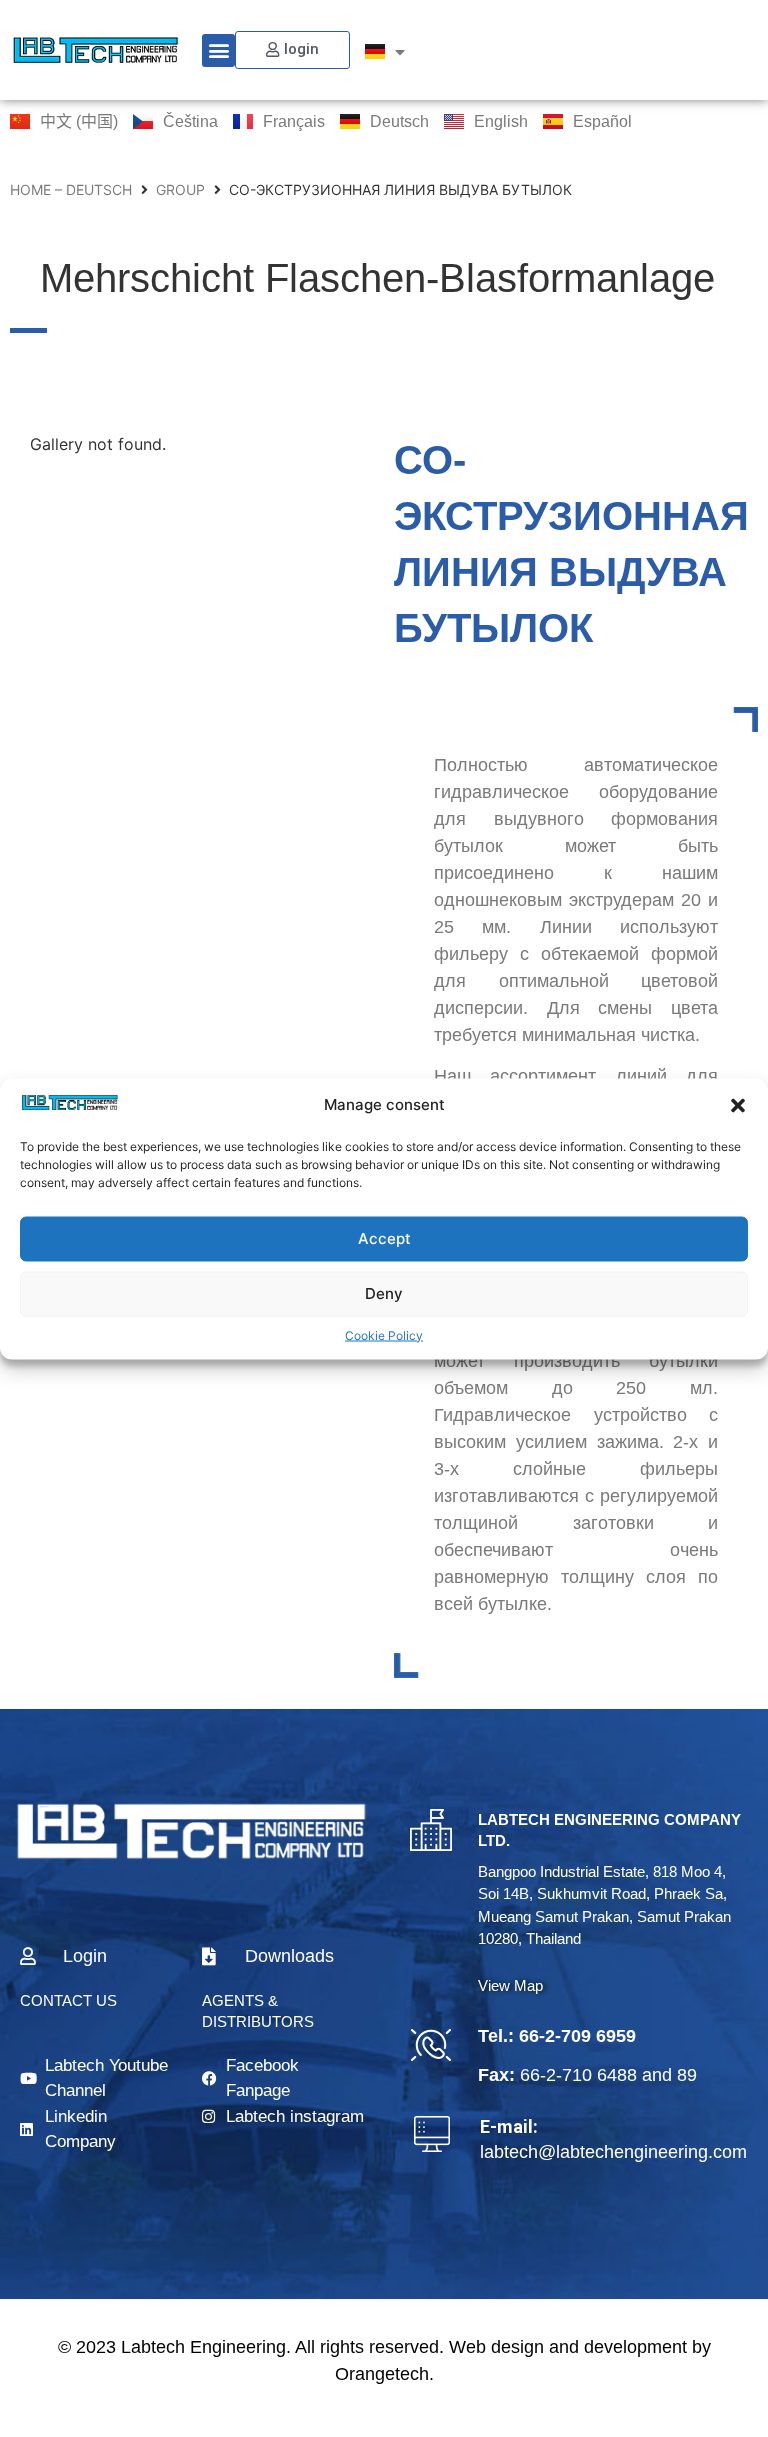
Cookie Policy (384, 1334)
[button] (738, 1105)
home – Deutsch (71, 189)
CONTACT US (68, 2000)
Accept (384, 1238)
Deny (384, 1293)
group (180, 189)
